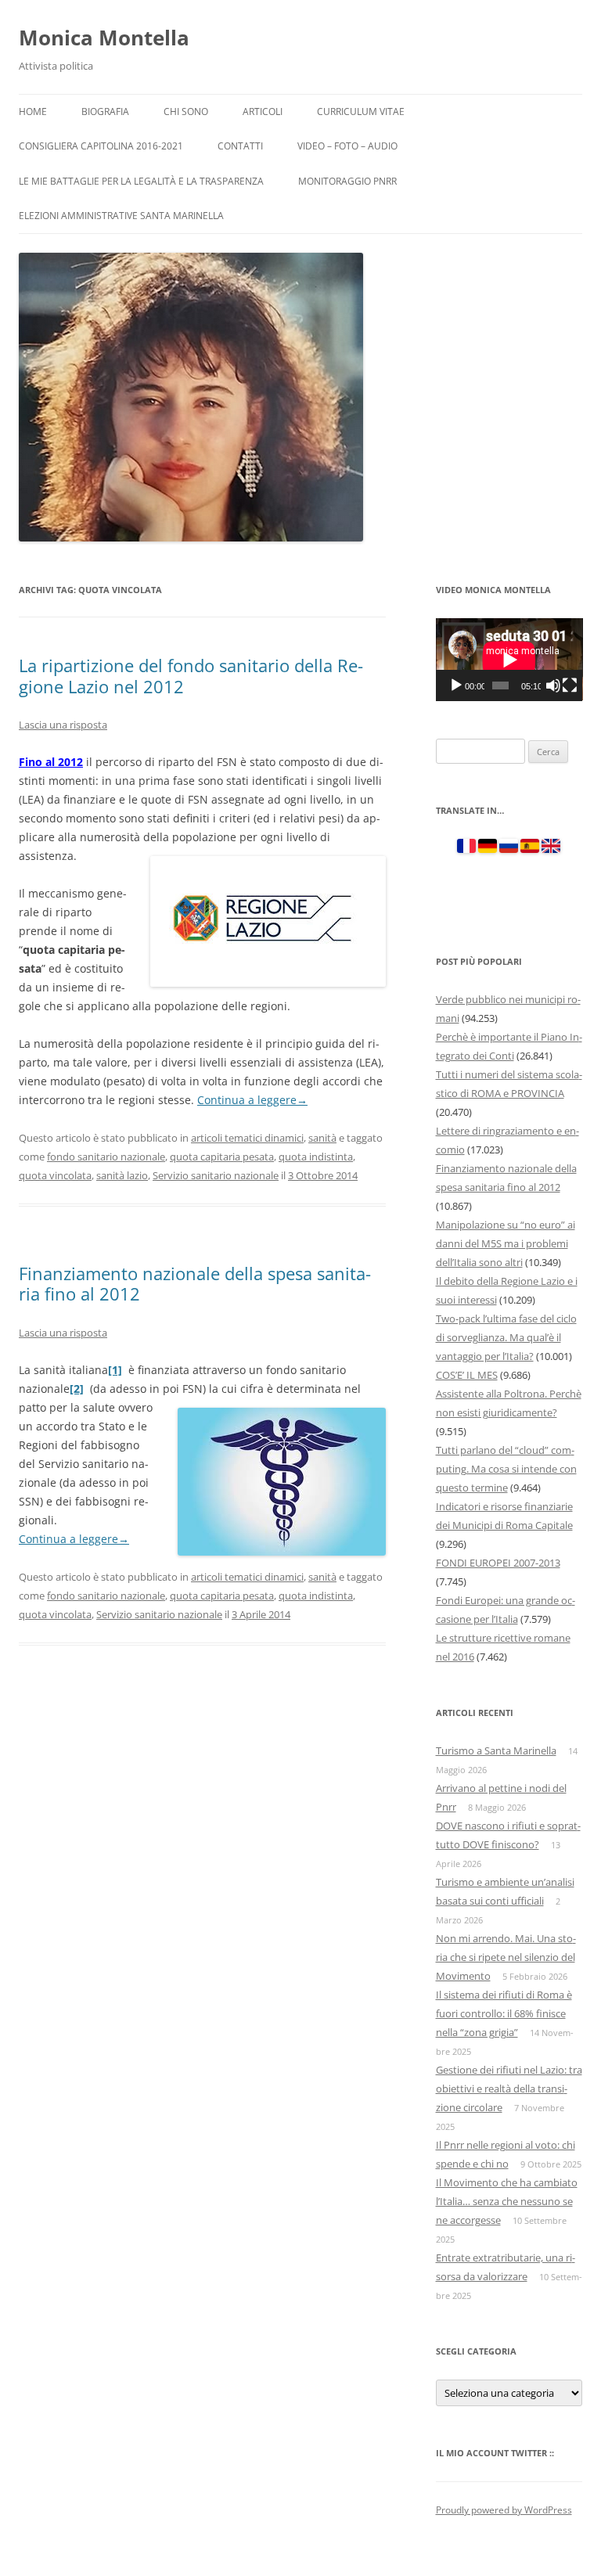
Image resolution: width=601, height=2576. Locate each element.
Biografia (105, 112)
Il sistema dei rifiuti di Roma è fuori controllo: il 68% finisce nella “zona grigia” (504, 2013)
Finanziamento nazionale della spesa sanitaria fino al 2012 (195, 1283)
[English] (551, 849)
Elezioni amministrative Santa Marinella (121, 216)
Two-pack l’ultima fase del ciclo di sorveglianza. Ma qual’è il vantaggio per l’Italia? (506, 1337)
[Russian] (509, 849)
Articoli (263, 112)
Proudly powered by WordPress (504, 2510)
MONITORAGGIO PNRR (347, 181)
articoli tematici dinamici (247, 1138)
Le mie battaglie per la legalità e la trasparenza (141, 181)
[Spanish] (530, 849)
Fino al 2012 (51, 762)
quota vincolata (55, 1175)
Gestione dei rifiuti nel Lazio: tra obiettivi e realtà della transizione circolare (509, 2089)
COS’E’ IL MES (467, 1375)
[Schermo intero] (570, 685)
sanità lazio (122, 1175)
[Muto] (553, 685)
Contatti (240, 146)
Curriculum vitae (361, 112)
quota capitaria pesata (222, 1157)
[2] (77, 1389)
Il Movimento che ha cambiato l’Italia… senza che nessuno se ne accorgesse (507, 2201)
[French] (466, 849)
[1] (115, 1370)
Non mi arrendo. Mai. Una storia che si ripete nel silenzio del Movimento (506, 1957)
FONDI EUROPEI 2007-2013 (498, 1563)
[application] (509, 659)
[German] (488, 849)
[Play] (456, 685)
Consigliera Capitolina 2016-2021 (101, 146)
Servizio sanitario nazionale (216, 1175)
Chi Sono (186, 112)
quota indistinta (316, 1157)
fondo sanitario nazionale (106, 1157)
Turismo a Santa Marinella (496, 1750)
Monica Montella (104, 38)
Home (33, 112)
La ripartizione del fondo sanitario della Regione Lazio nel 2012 (191, 675)
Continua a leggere (252, 1100)
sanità (322, 1138)
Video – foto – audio (347, 146)
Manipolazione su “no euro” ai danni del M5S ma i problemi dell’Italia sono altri (506, 1243)
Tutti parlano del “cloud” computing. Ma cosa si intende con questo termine (506, 1469)
